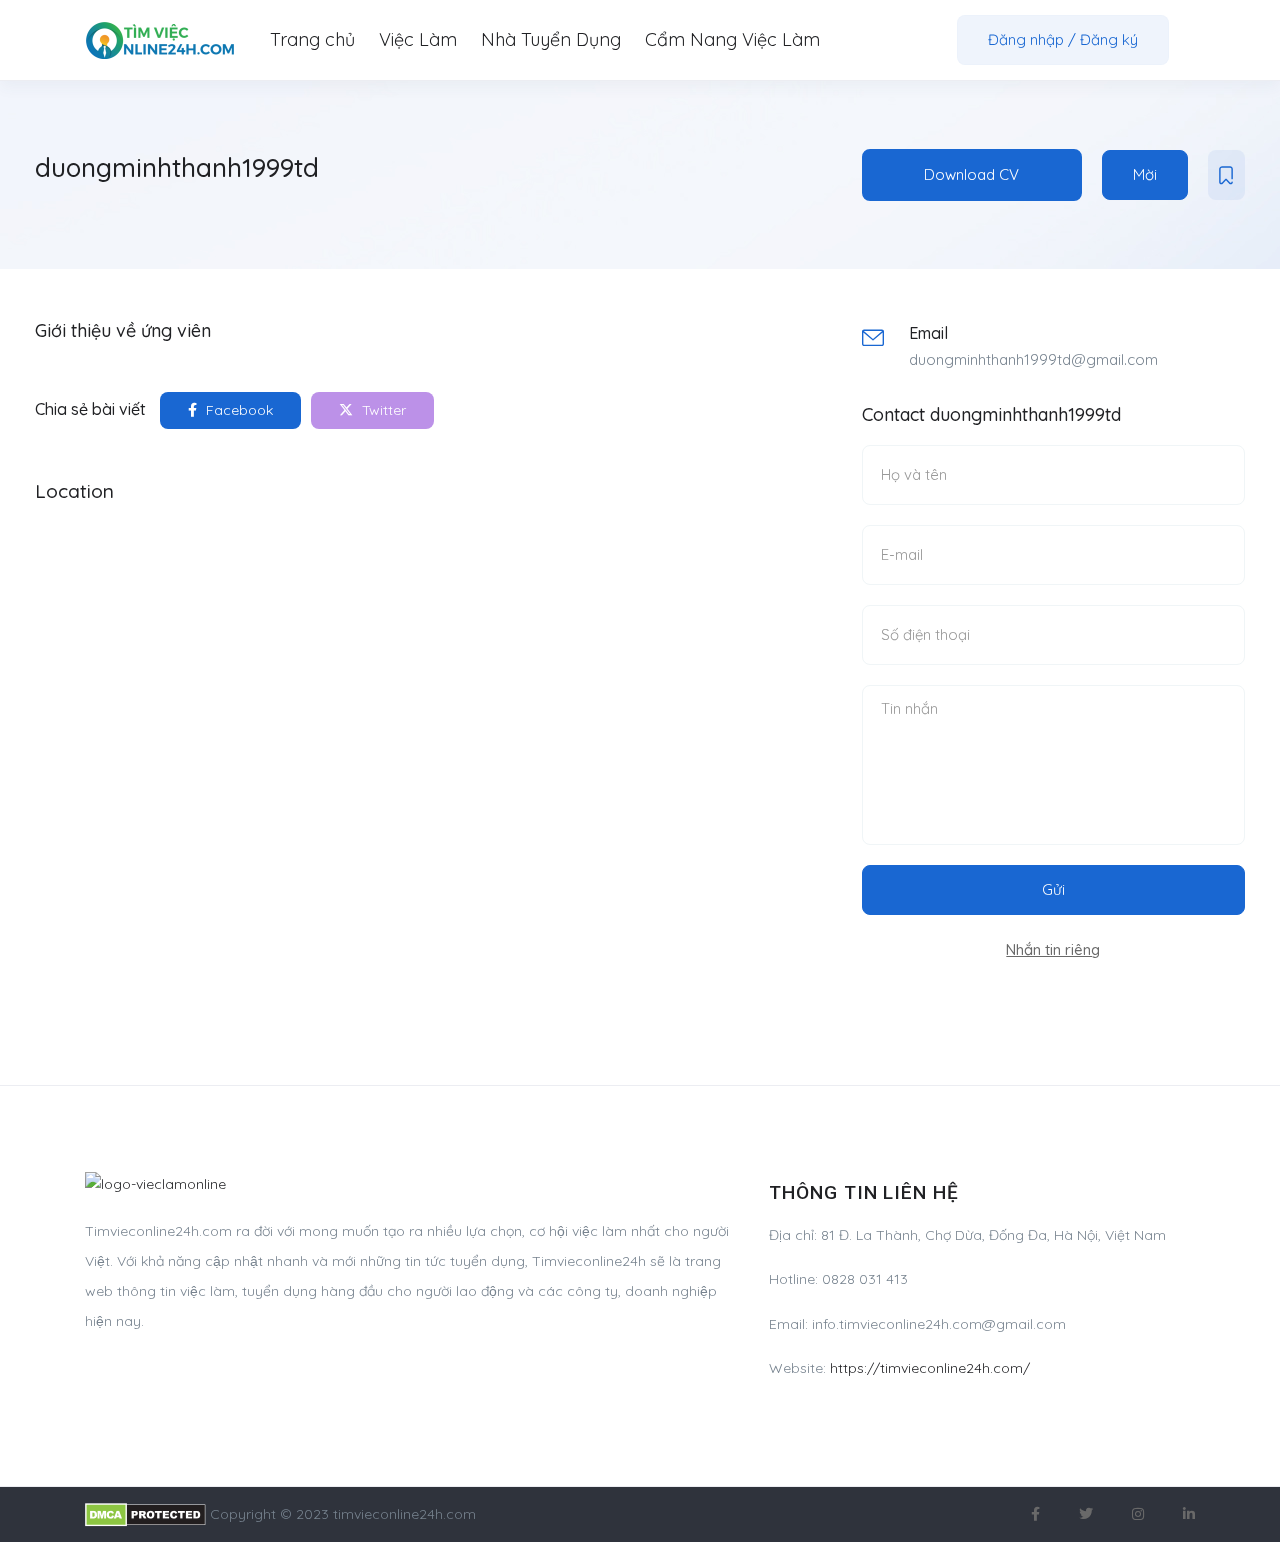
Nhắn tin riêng (1053, 949)
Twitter (382, 410)
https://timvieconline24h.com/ (930, 1368)
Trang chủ (312, 39)
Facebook (237, 410)
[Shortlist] (1226, 175)
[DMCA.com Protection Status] (145, 1514)
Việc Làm (418, 39)
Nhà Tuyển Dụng (551, 39)
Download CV (971, 174)
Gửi (1053, 889)
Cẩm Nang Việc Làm (732, 39)
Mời (1145, 174)
